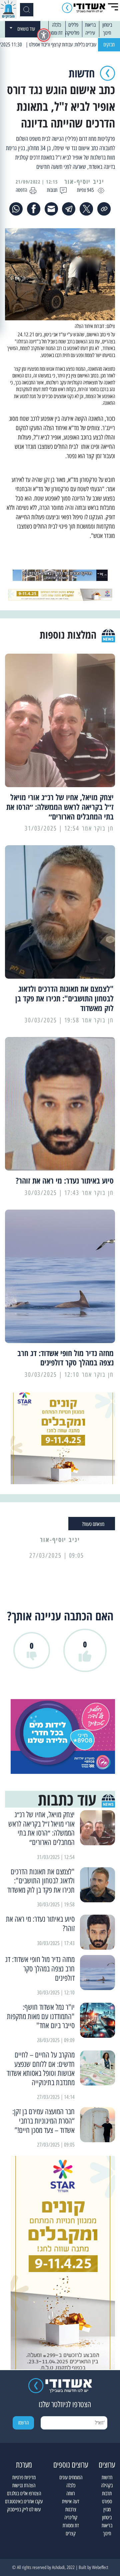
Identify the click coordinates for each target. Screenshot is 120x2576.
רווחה (71, 2493)
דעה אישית (71, 2501)
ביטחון (107, 25)
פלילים (73, 25)
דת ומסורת (54, 33)
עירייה (90, 33)
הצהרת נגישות (24, 2485)
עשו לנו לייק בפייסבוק (24, 2509)
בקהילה (107, 2485)
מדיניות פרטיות (24, 2477)
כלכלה (56, 25)
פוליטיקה (72, 33)
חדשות (107, 2477)
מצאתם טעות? (93, 1524)
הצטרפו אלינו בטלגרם (24, 2493)
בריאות (90, 25)
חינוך (107, 33)
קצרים (71, 2533)
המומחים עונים (71, 2477)
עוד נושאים (26, 29)
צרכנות (71, 2509)
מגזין (107, 2509)
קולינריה (71, 2517)
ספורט (107, 2501)
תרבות (107, 2493)
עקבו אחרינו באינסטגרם (24, 2501)
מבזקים (109, 45)
